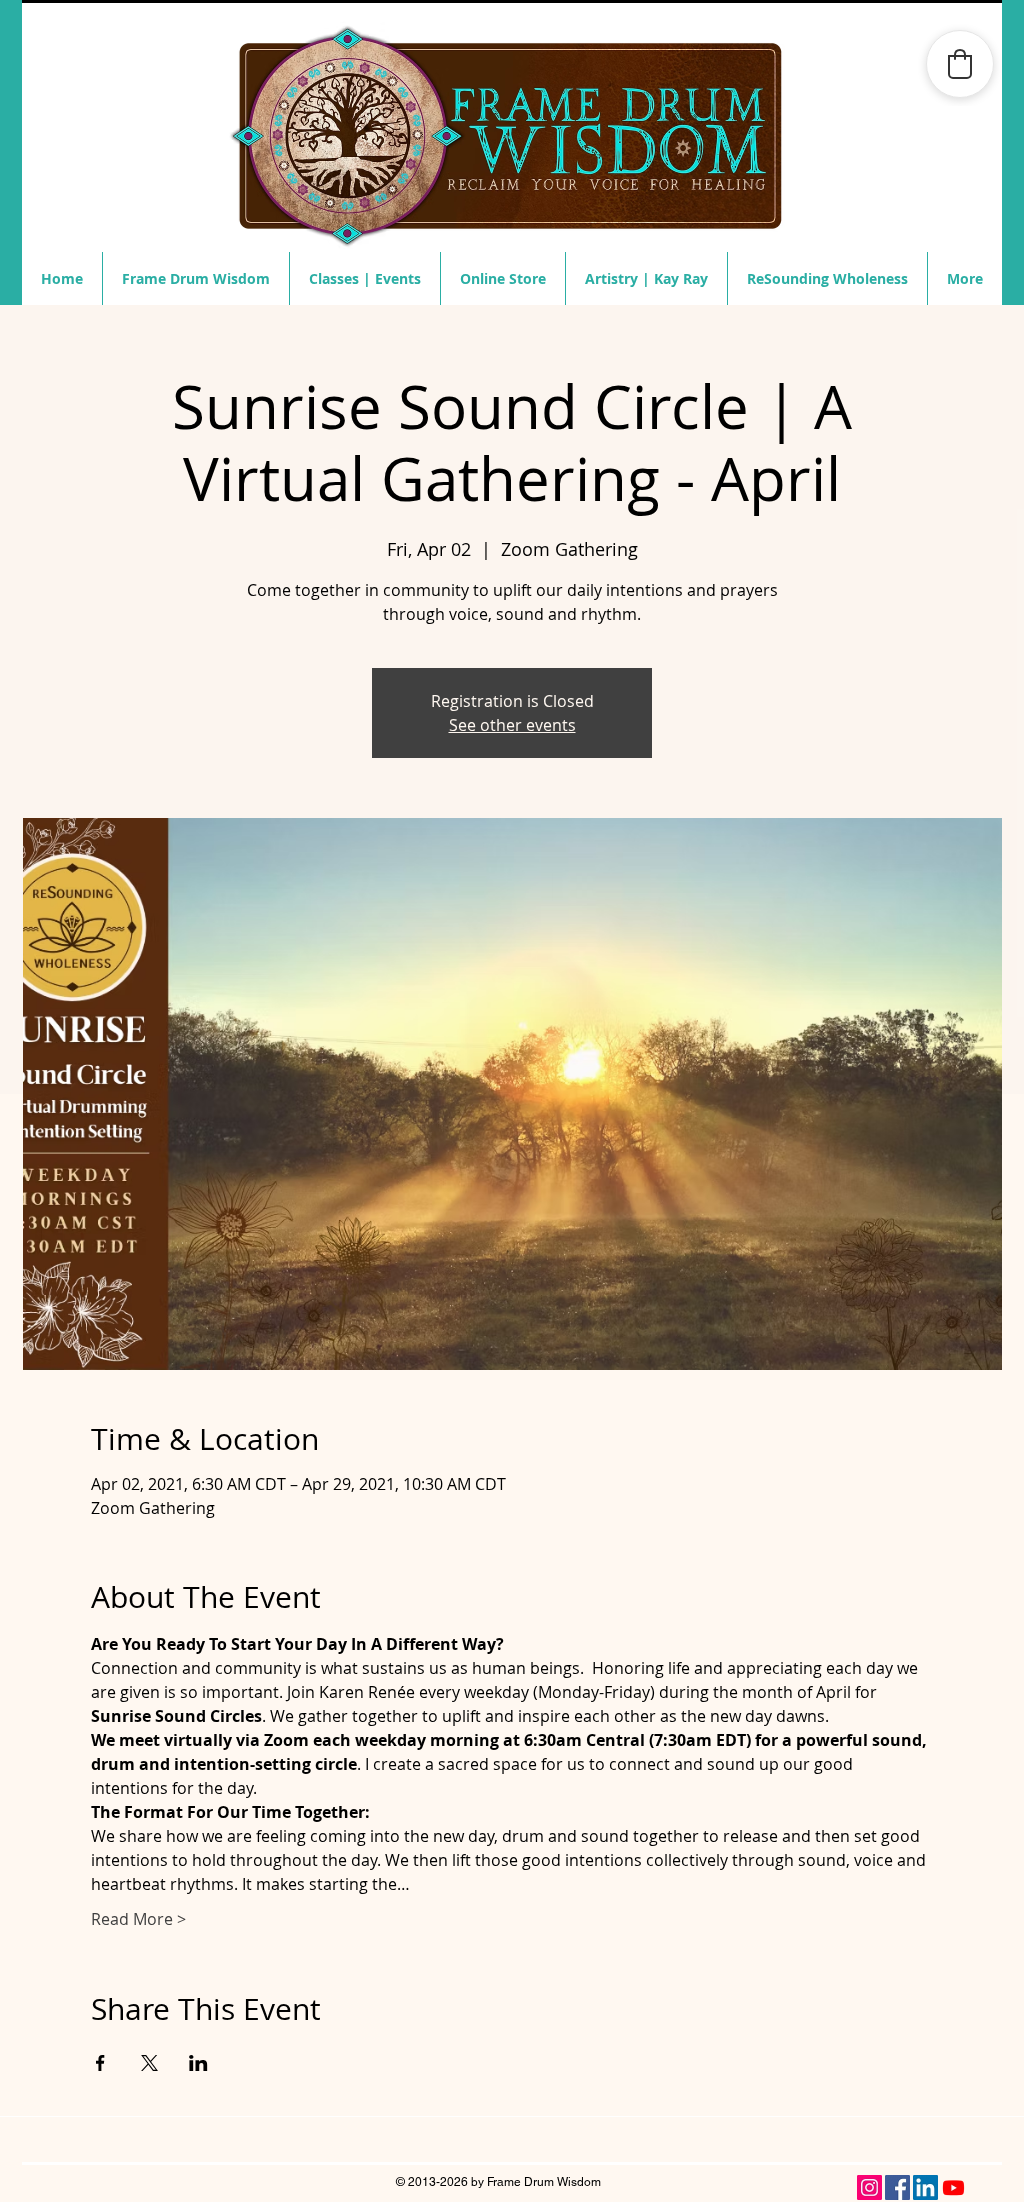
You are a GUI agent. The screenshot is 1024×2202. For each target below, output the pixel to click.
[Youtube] (953, 2187)
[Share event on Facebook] (100, 2063)
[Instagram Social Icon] (869, 2187)
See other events (512, 725)
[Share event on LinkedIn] (198, 2063)
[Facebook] (897, 2187)
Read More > (138, 1919)
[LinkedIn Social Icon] (925, 2187)
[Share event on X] (149, 2063)
